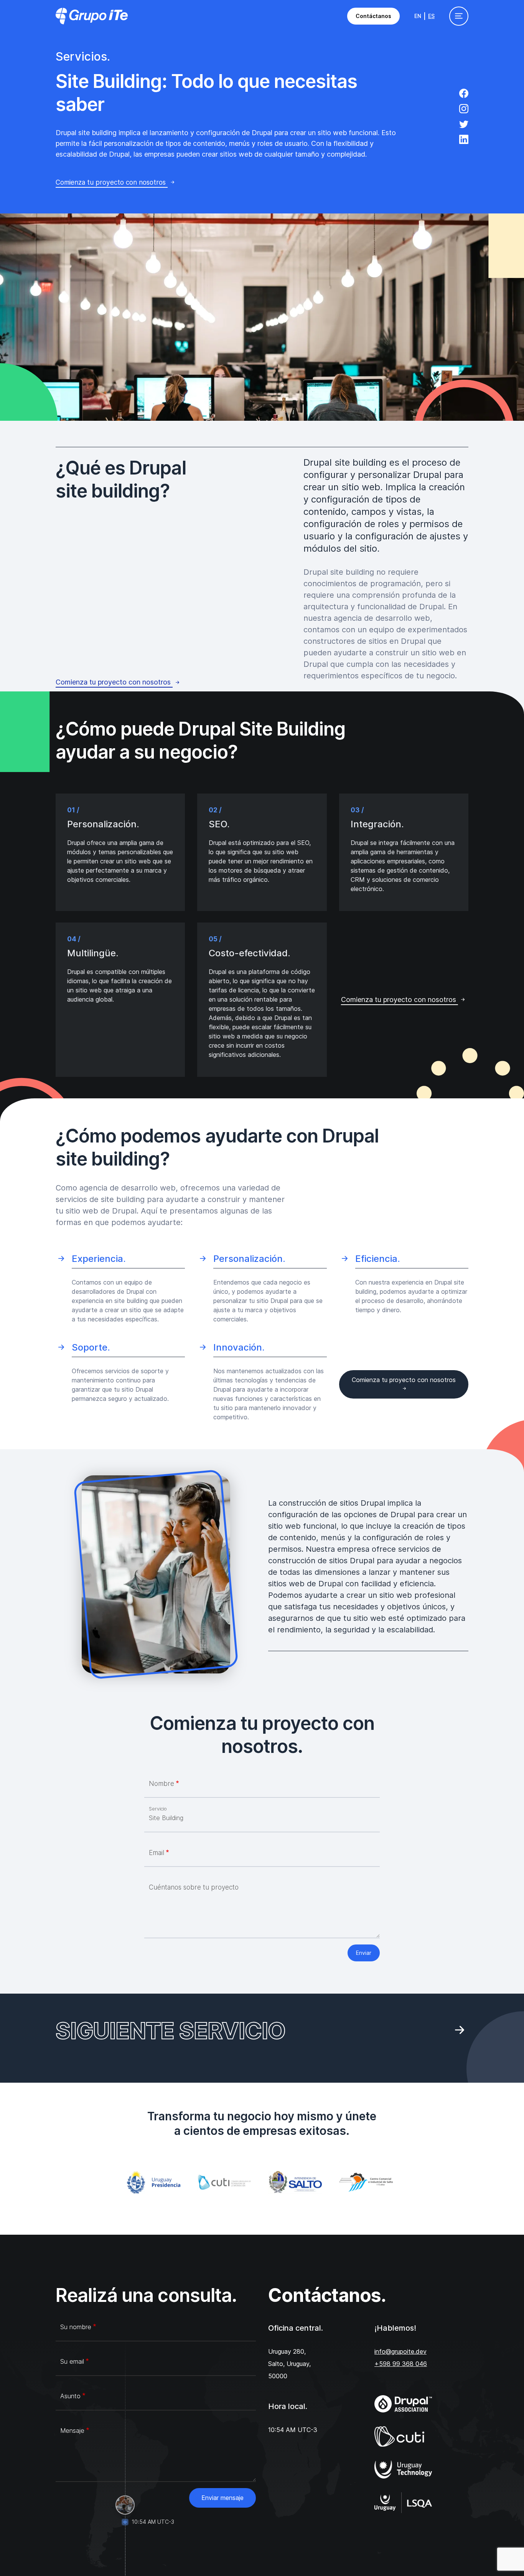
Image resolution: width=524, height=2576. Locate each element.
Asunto (70, 2396)
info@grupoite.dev (400, 2351)
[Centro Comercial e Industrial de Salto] (368, 2182)
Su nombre (76, 2327)
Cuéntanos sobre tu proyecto (194, 1887)
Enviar (364, 1953)
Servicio (158, 1809)
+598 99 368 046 (401, 2364)
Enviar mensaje (222, 2498)
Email (157, 1853)
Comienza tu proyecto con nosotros (112, 182)
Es (431, 16)
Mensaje (72, 2431)
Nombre (161, 1783)
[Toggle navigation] (459, 16)
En (418, 16)
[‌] (464, 94)
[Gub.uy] (156, 2182)
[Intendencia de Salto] (297, 2182)
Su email (72, 2361)
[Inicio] (92, 16)
